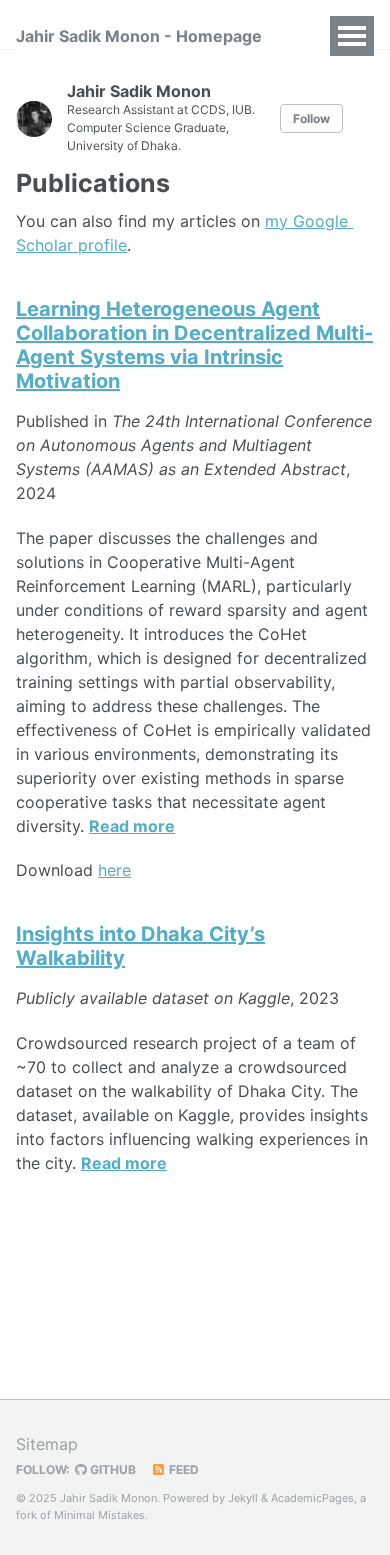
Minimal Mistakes (99, 1515)
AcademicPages (312, 1498)
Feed (182, 1469)
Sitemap (47, 1444)
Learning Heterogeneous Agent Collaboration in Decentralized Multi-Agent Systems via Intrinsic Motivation (194, 345)
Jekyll (243, 1498)
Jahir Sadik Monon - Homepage (139, 36)
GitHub (111, 1469)
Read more (132, 826)
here (114, 870)
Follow (311, 118)
